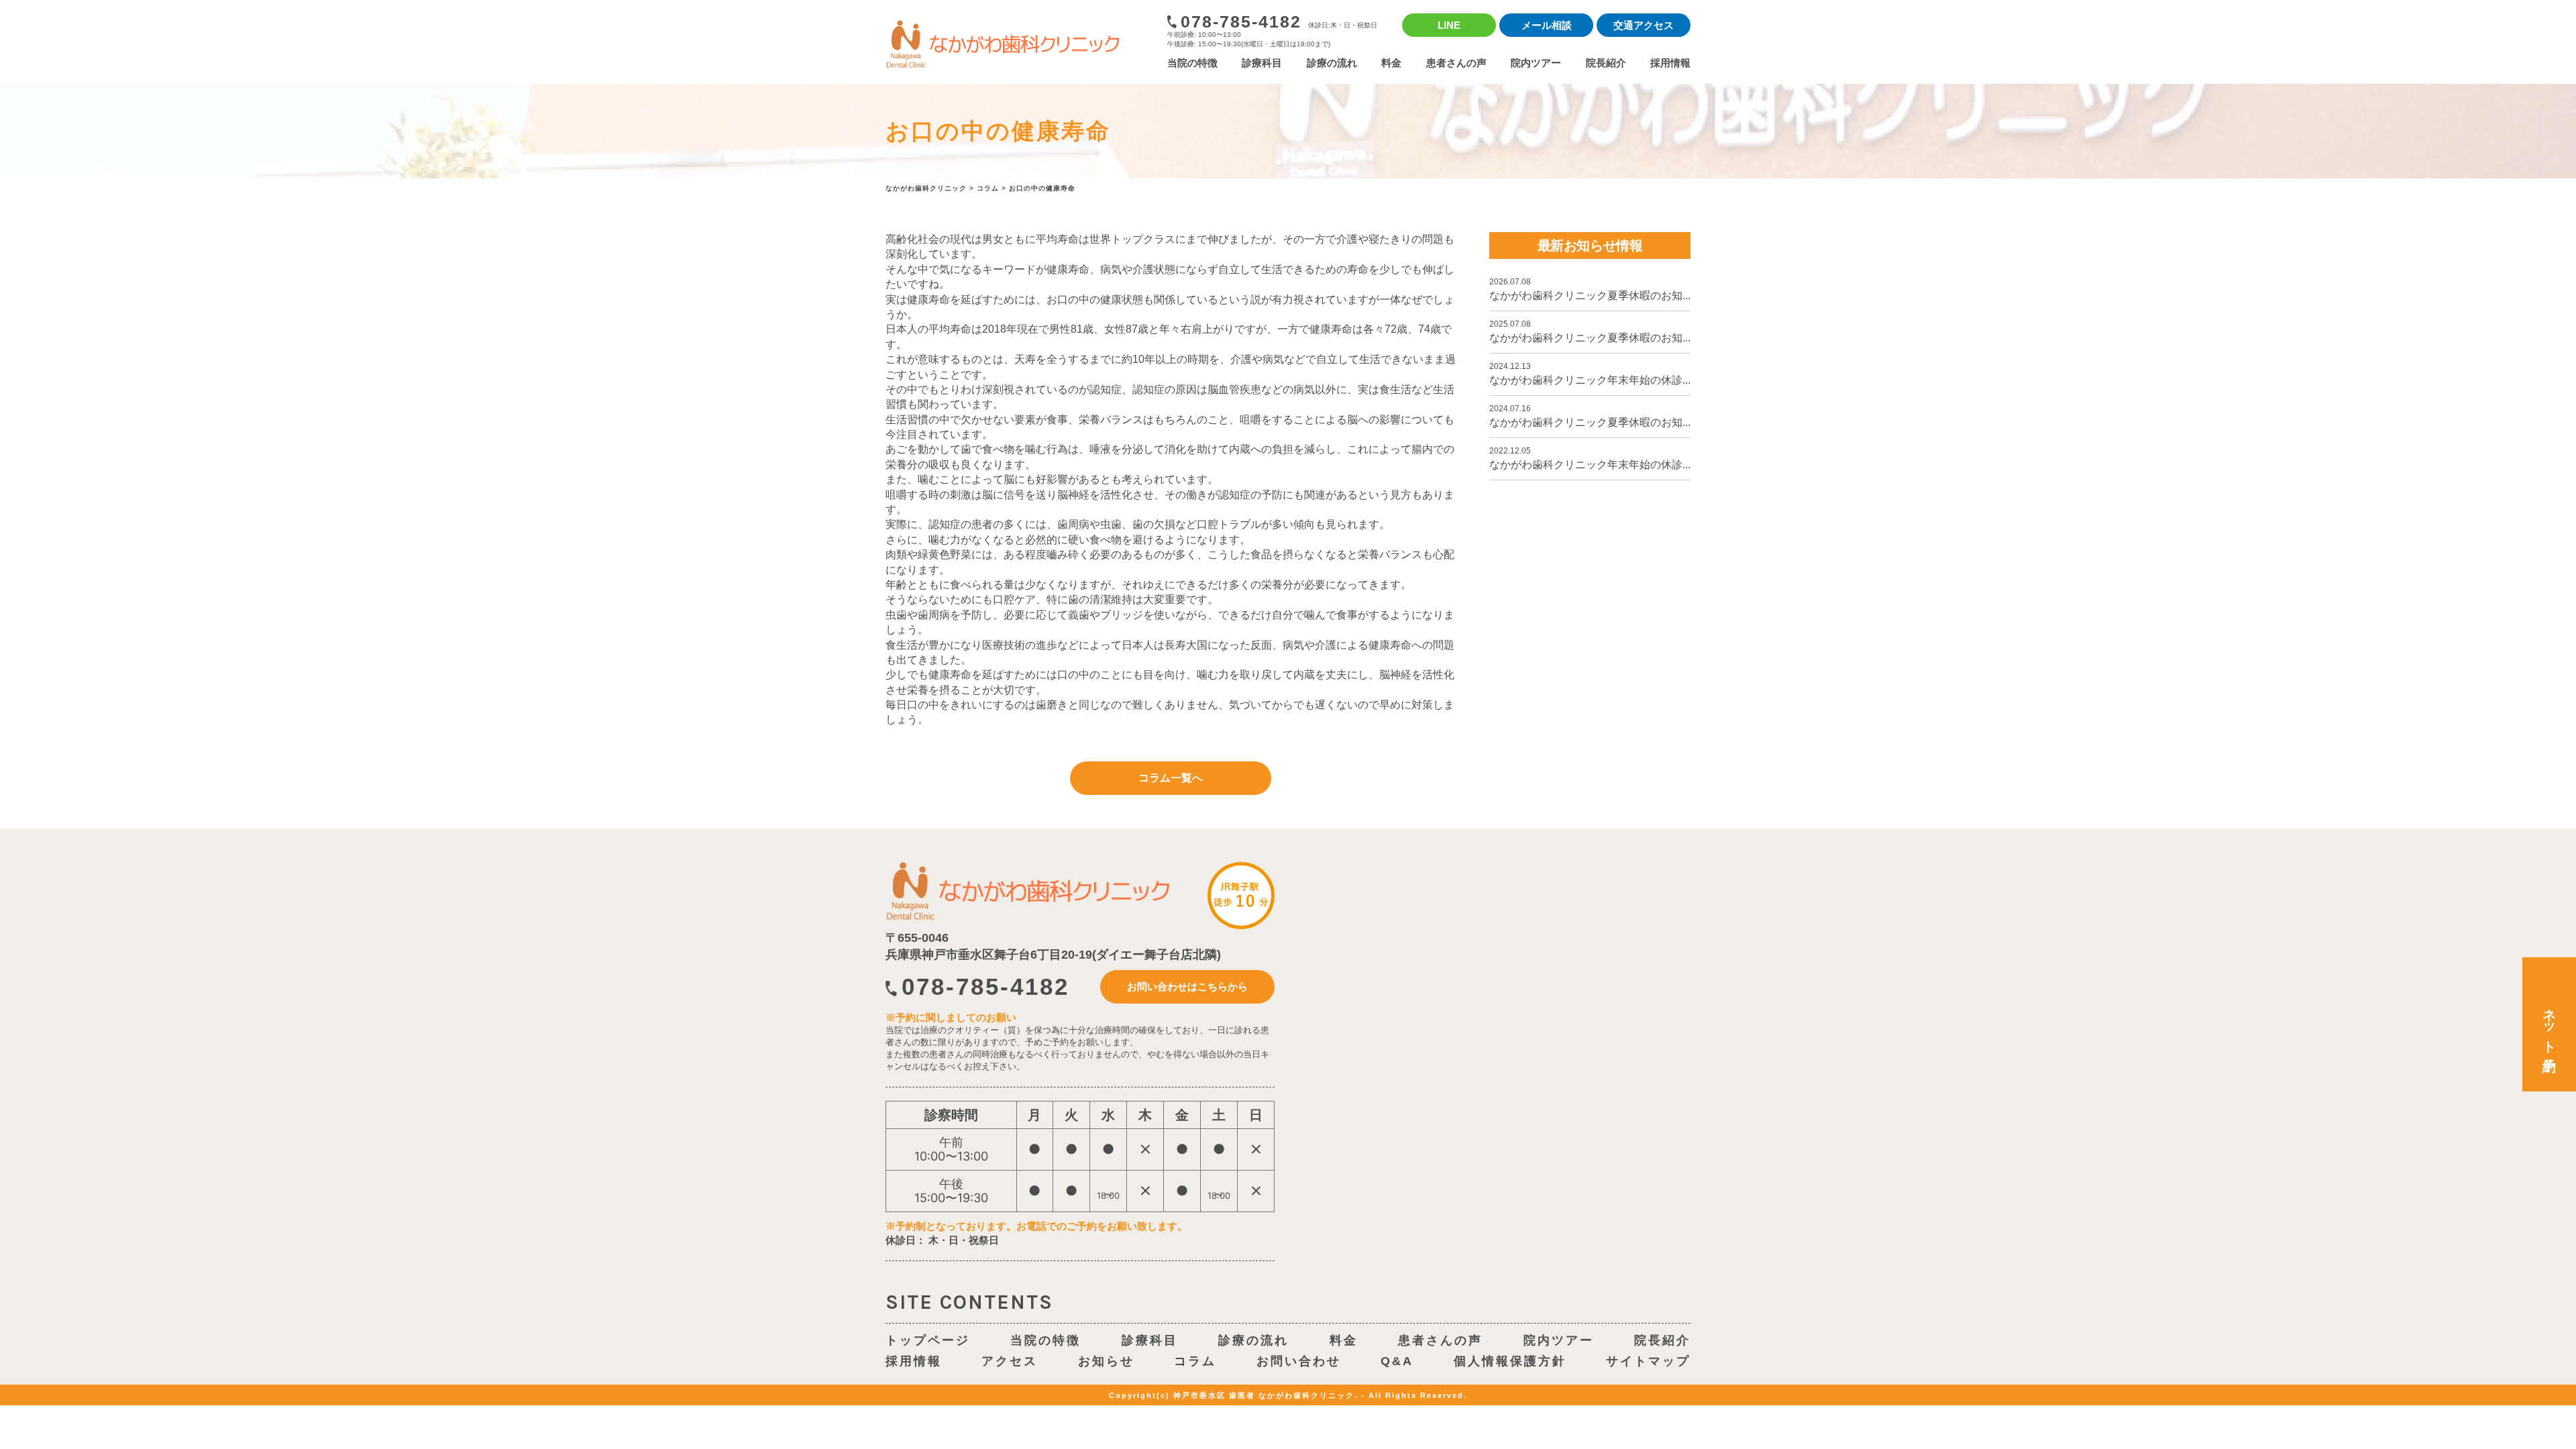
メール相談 (1547, 25)
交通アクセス (1644, 25)
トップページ (928, 1340)
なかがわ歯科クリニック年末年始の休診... (1590, 374)
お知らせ (1106, 1361)
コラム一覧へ (1171, 778)
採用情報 (1670, 63)
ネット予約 (2549, 1025)
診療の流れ (1332, 63)
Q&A (1397, 1361)
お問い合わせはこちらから (1187, 986)
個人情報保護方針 (1510, 1361)
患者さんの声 (1456, 63)
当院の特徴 (1192, 63)
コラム (1195, 1361)
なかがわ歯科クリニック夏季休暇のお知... (1590, 289)
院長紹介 (1606, 63)
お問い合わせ (1299, 1361)
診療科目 (1262, 63)
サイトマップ (1648, 1361)
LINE (1449, 25)
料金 (1391, 63)
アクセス (1010, 1361)
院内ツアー (1536, 63)
